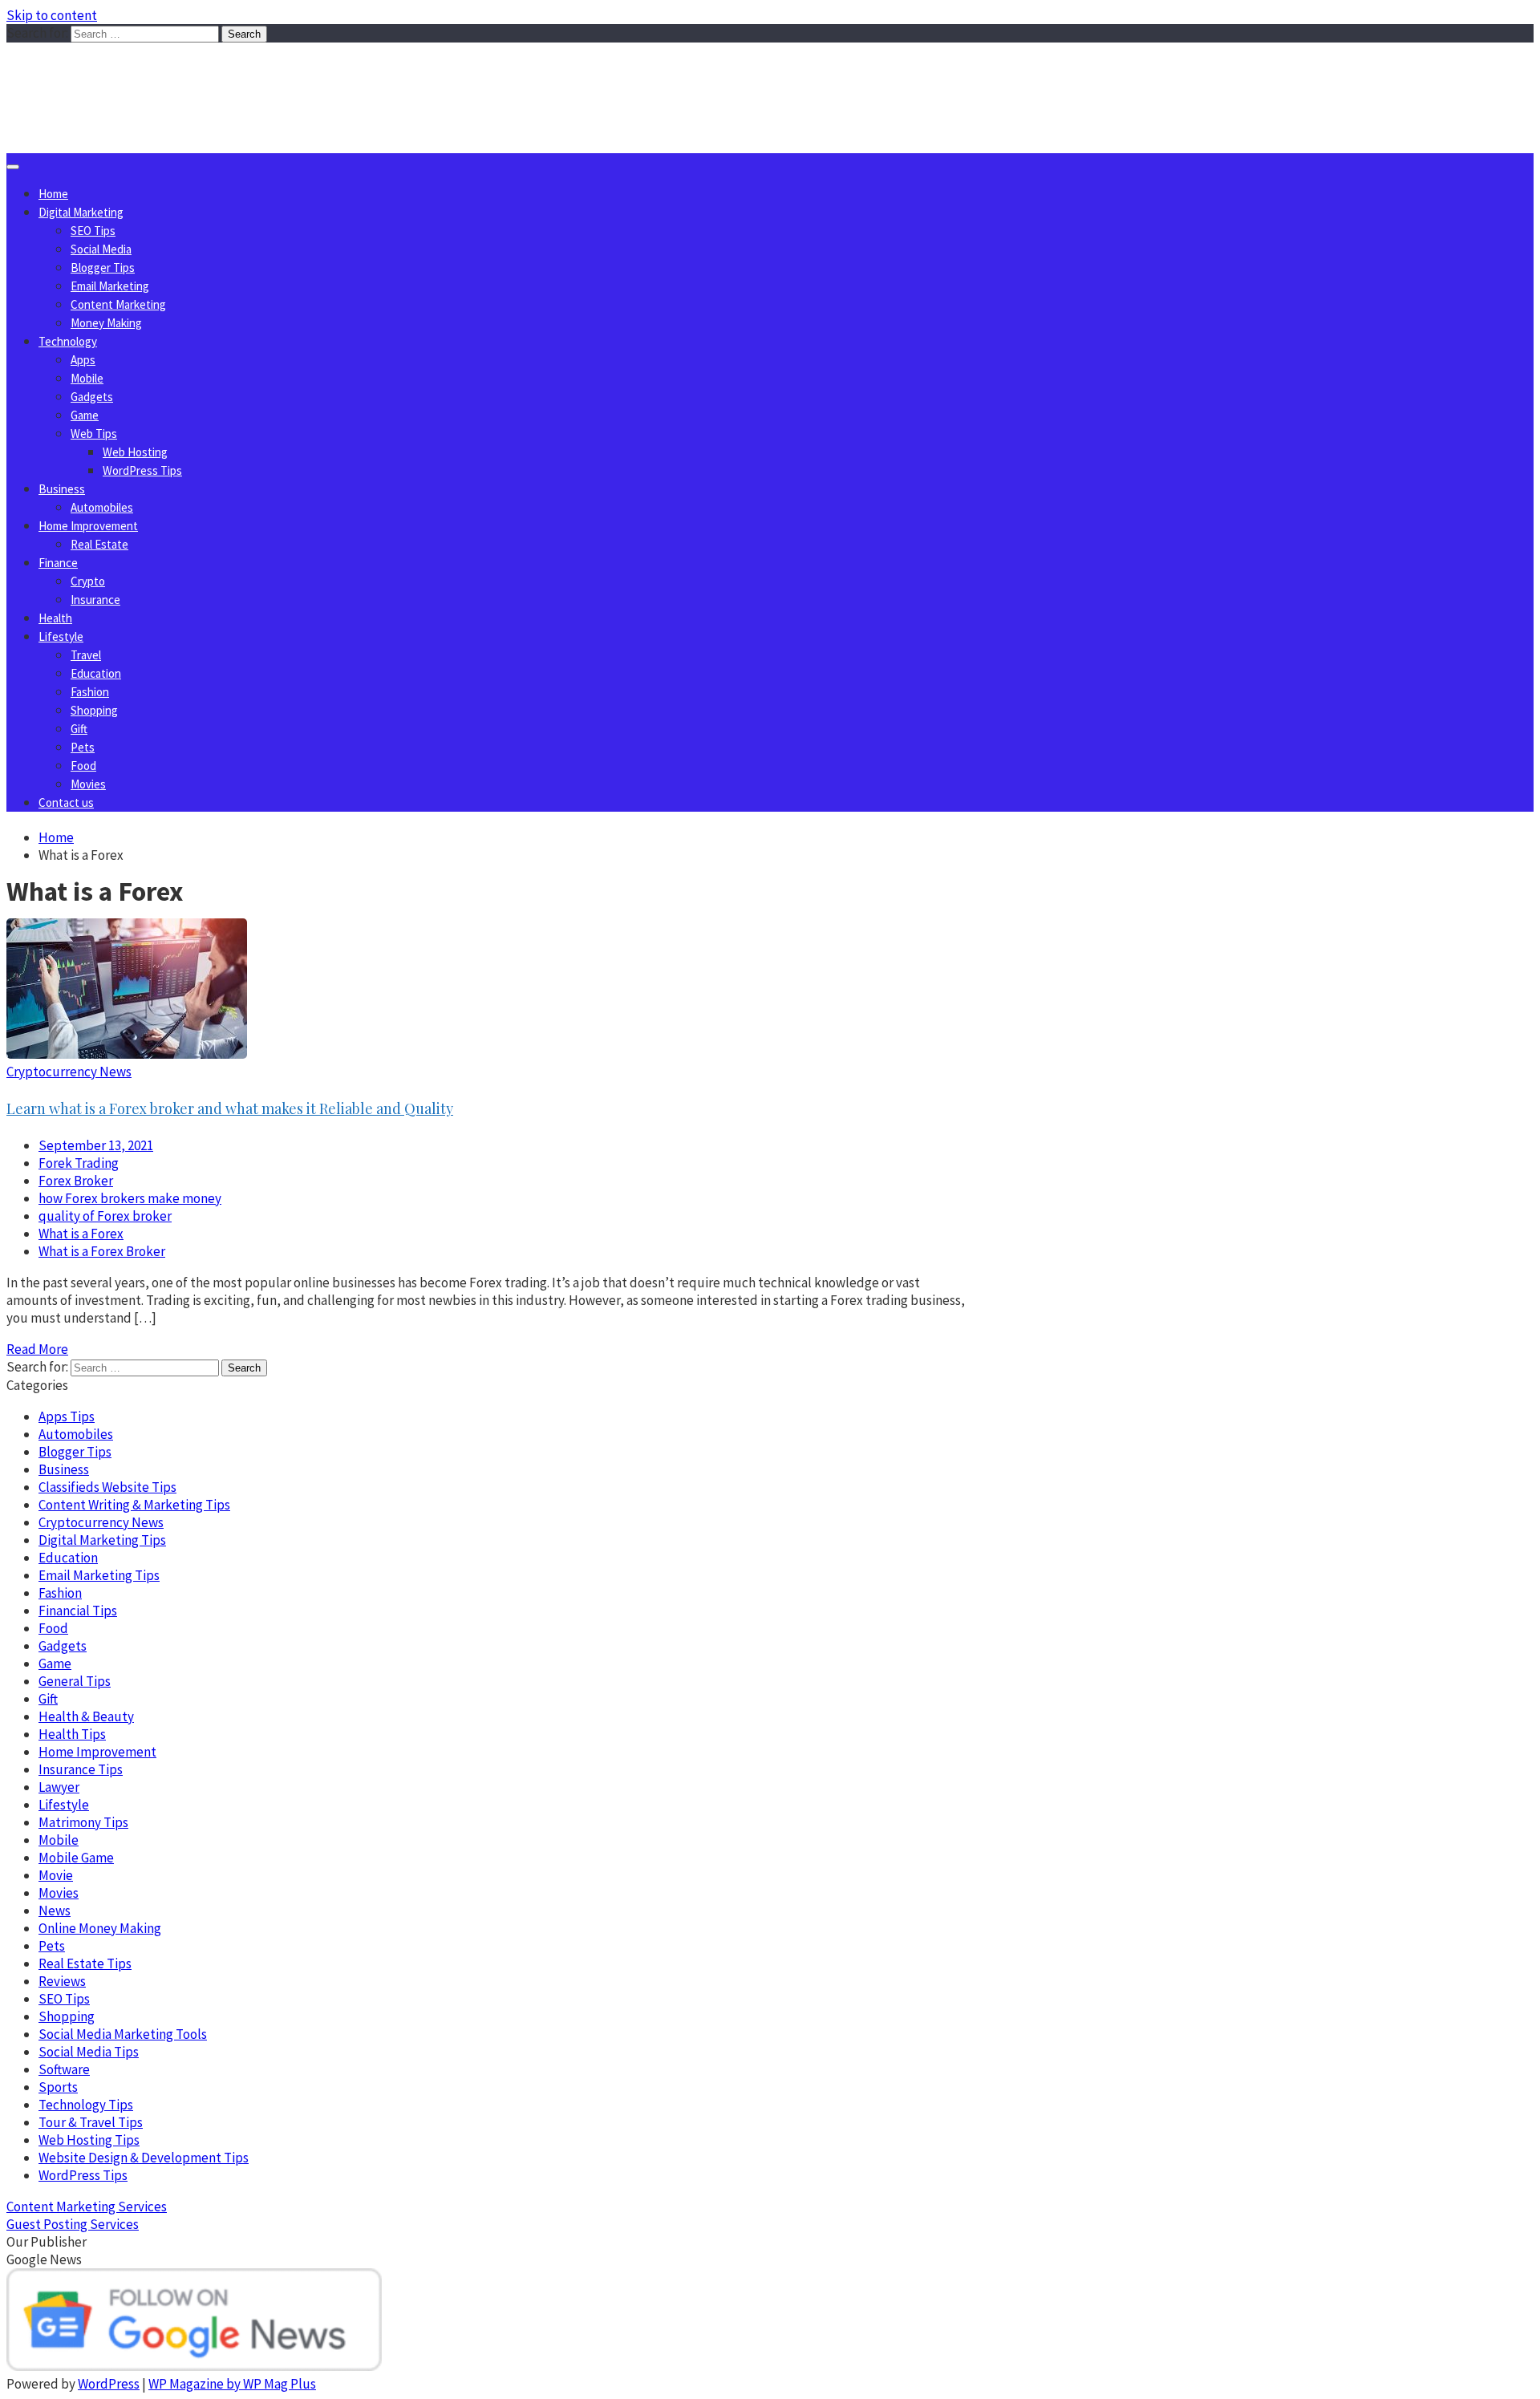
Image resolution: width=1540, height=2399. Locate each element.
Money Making (106, 323)
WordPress (109, 2384)
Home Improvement (88, 526)
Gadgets (92, 397)
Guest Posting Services (73, 2224)
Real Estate (99, 544)
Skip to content (52, 15)
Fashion (90, 692)
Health (55, 618)
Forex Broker (76, 1181)
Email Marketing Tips (99, 1575)
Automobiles (102, 507)
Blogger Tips (103, 267)
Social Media (101, 249)
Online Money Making (100, 1928)
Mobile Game (76, 1858)
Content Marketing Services (87, 2207)
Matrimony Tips (83, 1822)
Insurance (95, 600)
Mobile (87, 378)
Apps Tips (67, 1416)
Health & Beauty (86, 1716)
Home (53, 194)
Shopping (94, 710)
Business (62, 489)
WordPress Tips (142, 470)
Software (64, 2069)
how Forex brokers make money (130, 1198)
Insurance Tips (81, 1769)
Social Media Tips (89, 2052)
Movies (88, 784)
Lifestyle (61, 636)
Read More (37, 1349)
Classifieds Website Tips (107, 1487)
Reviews (62, 1981)
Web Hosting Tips (89, 2140)
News (55, 1911)
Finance (58, 563)
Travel (86, 655)
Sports (58, 2087)
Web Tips (94, 434)
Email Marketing (110, 286)
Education (96, 673)
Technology (68, 341)
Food (83, 766)
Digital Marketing (81, 212)
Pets (83, 747)
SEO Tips (93, 231)
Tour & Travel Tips (91, 2122)
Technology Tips (86, 2105)
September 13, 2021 (96, 1145)
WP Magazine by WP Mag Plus (232, 2384)
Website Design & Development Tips (144, 2158)
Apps (83, 360)
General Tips (75, 1681)
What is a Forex (81, 1234)
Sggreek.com (126, 75)
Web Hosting (135, 452)
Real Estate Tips (85, 1963)
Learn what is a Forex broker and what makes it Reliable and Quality (230, 1108)
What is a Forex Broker (102, 1251)
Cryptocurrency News (69, 1072)
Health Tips (72, 1734)
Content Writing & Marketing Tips (134, 1505)
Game (85, 415)
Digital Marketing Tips (102, 1540)
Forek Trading (79, 1163)
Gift (79, 729)
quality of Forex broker (105, 1216)
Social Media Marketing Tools (123, 2034)
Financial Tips (78, 1611)
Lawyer (59, 1787)
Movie (56, 1875)
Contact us (66, 802)
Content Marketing (118, 304)
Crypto (88, 581)
